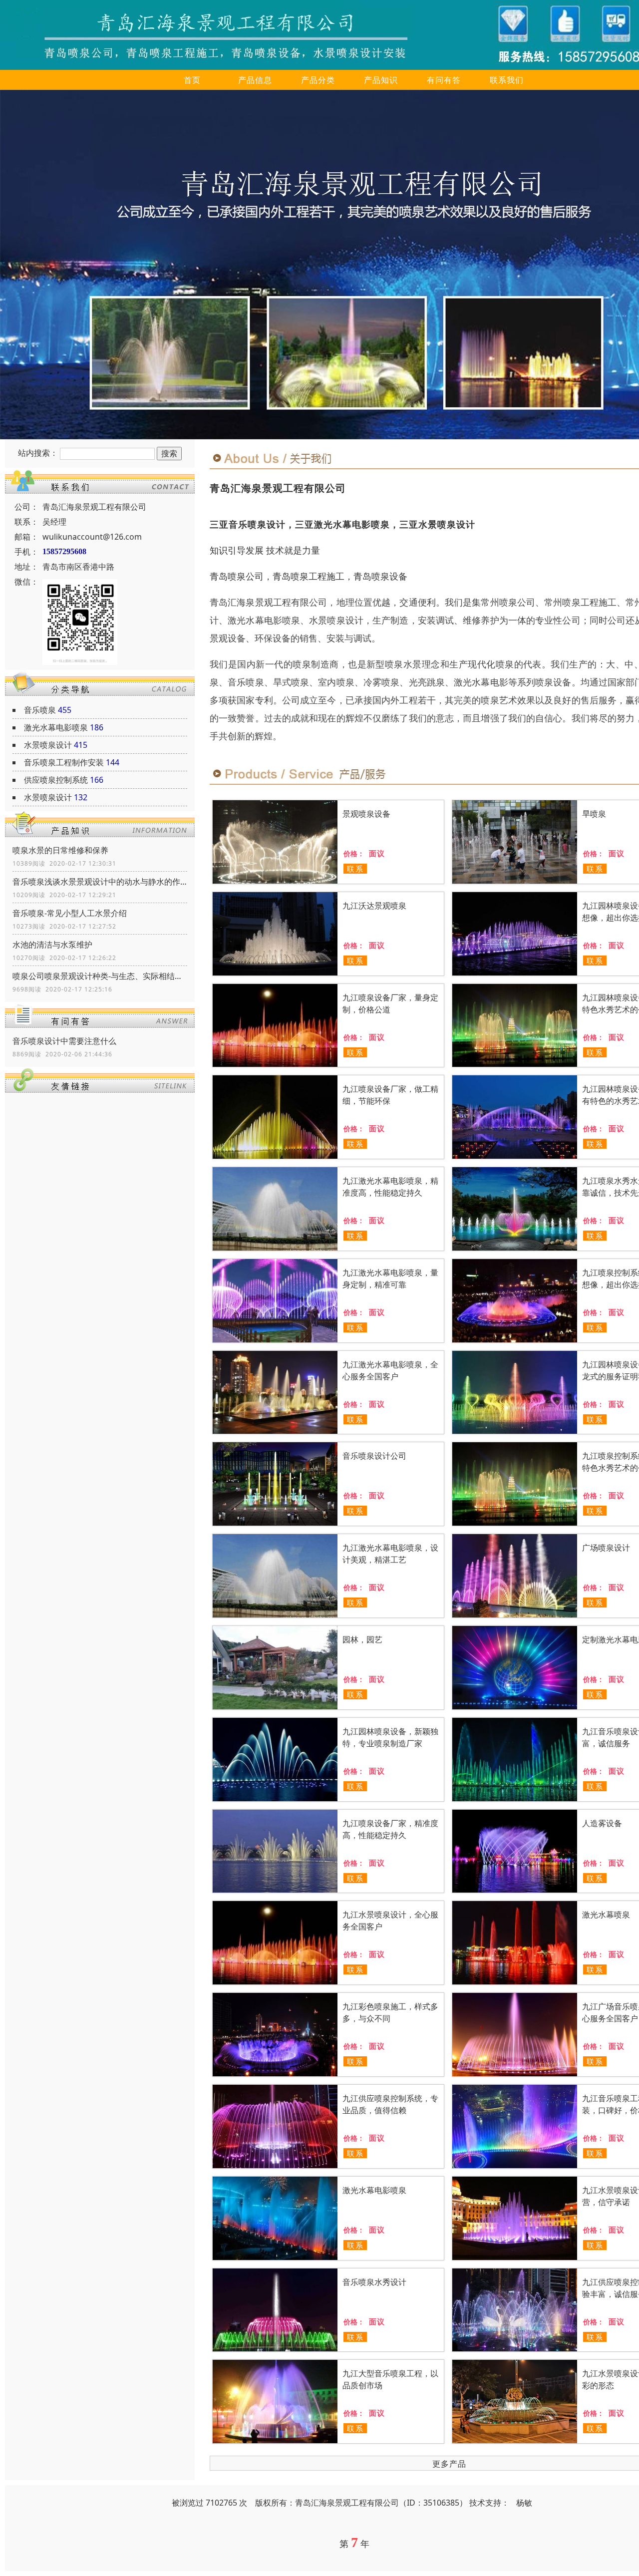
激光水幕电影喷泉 (56, 727)
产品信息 (255, 80)
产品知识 (381, 80)
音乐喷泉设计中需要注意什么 (64, 1041)
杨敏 (524, 2503)
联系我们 (507, 80)
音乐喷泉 (40, 710)
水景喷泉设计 (48, 745)
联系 (355, 869)
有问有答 (444, 80)
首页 (192, 80)
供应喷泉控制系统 (56, 780)
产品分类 (318, 80)
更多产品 (449, 2464)
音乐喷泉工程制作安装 (64, 762)
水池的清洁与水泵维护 (52, 945)
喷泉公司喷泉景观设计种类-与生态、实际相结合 (100, 976)
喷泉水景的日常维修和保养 (60, 850)
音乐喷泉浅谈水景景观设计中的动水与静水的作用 (100, 882)
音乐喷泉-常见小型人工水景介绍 (70, 913)
